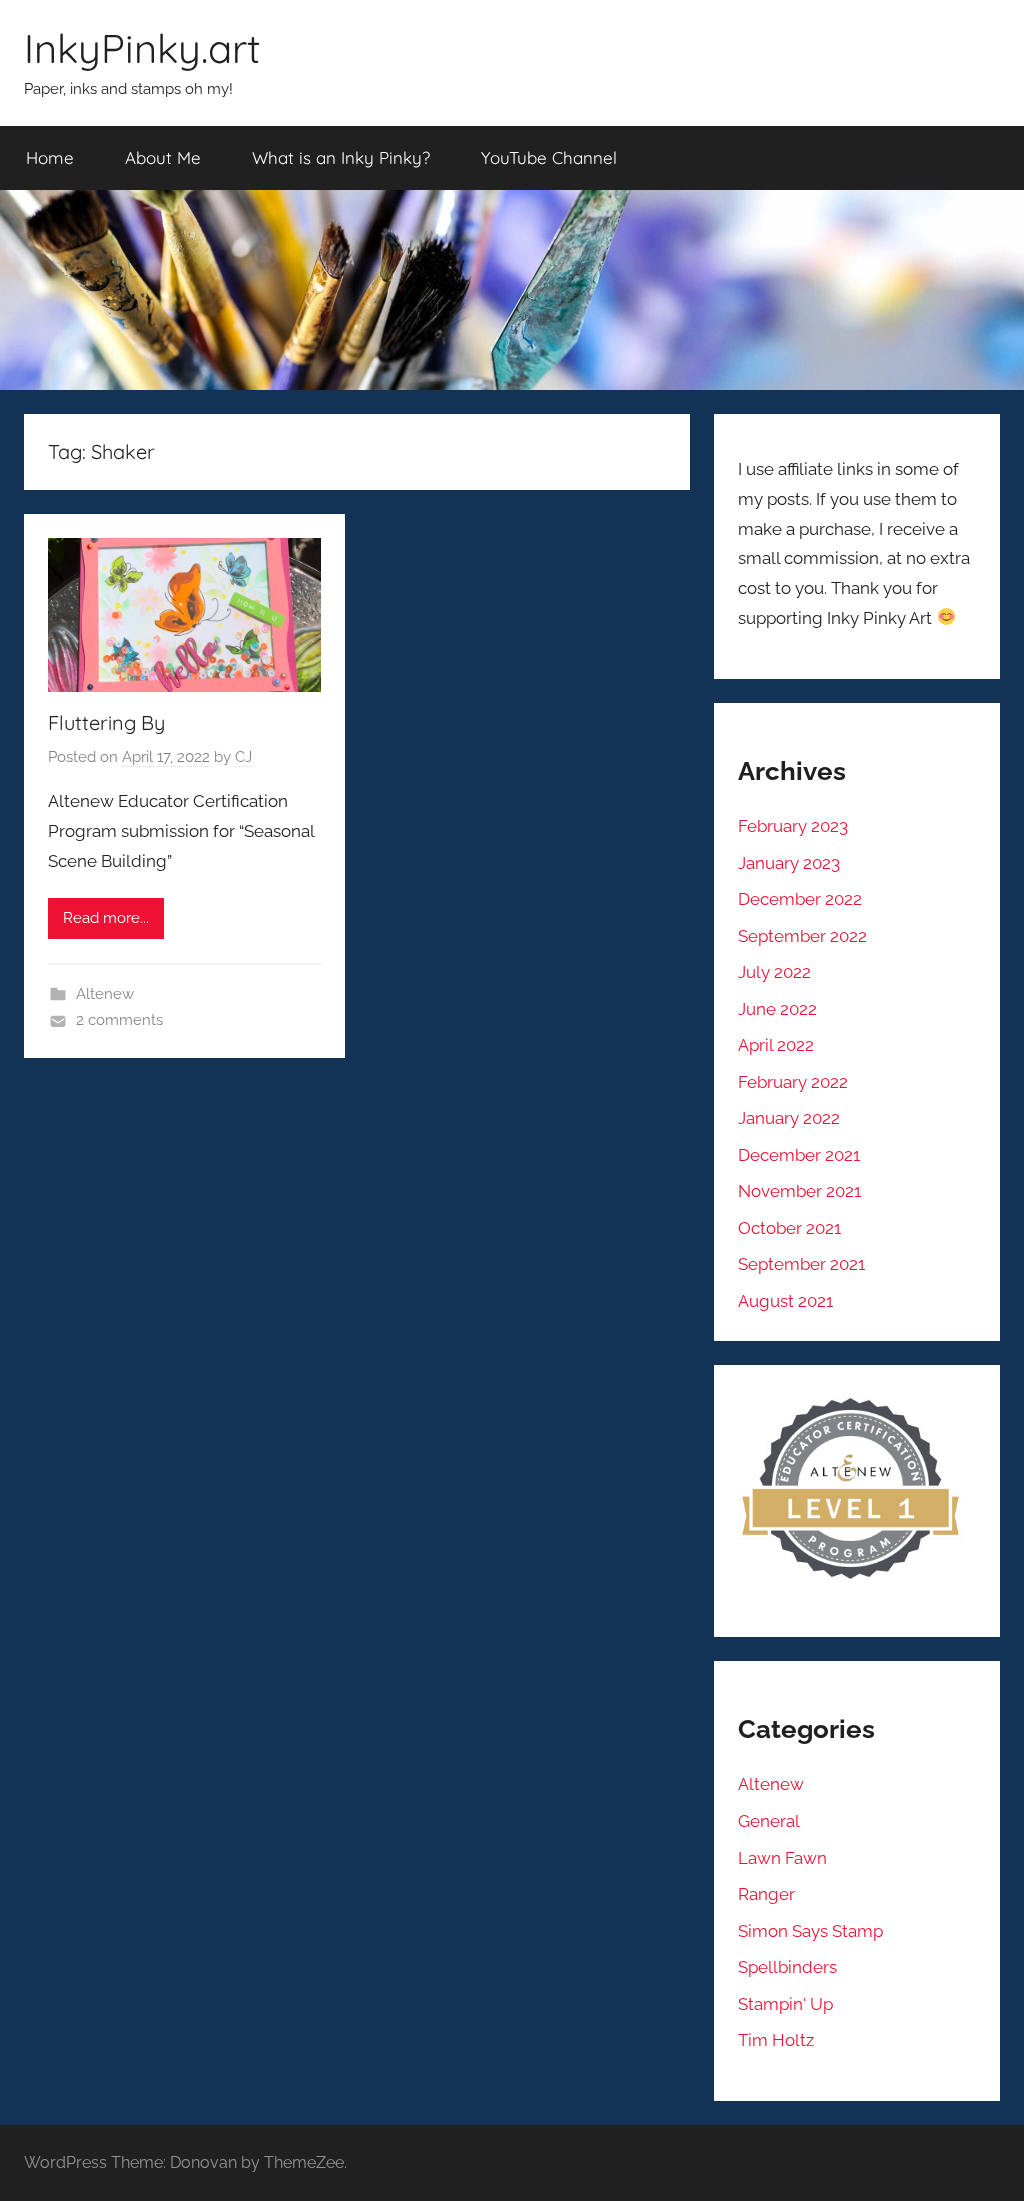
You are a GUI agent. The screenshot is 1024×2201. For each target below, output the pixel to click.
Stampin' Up (785, 2004)
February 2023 (793, 826)
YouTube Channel (549, 157)
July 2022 (774, 972)
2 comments (119, 1020)
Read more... (106, 918)
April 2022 (776, 1045)
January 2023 (789, 863)
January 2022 (789, 1118)
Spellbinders (787, 1967)
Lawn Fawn (782, 1858)
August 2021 (785, 1301)
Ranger (766, 1894)
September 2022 (802, 936)
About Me (163, 157)
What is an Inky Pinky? (341, 157)
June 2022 (777, 1009)
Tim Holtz (776, 2040)
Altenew (105, 994)
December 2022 (800, 899)
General (769, 1821)
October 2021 (789, 1228)
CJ (243, 757)
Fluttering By (106, 722)
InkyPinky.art (142, 48)
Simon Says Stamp (810, 1931)
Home (50, 157)
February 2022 (793, 1082)
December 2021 (799, 1155)
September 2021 (801, 1264)
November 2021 (799, 1191)
